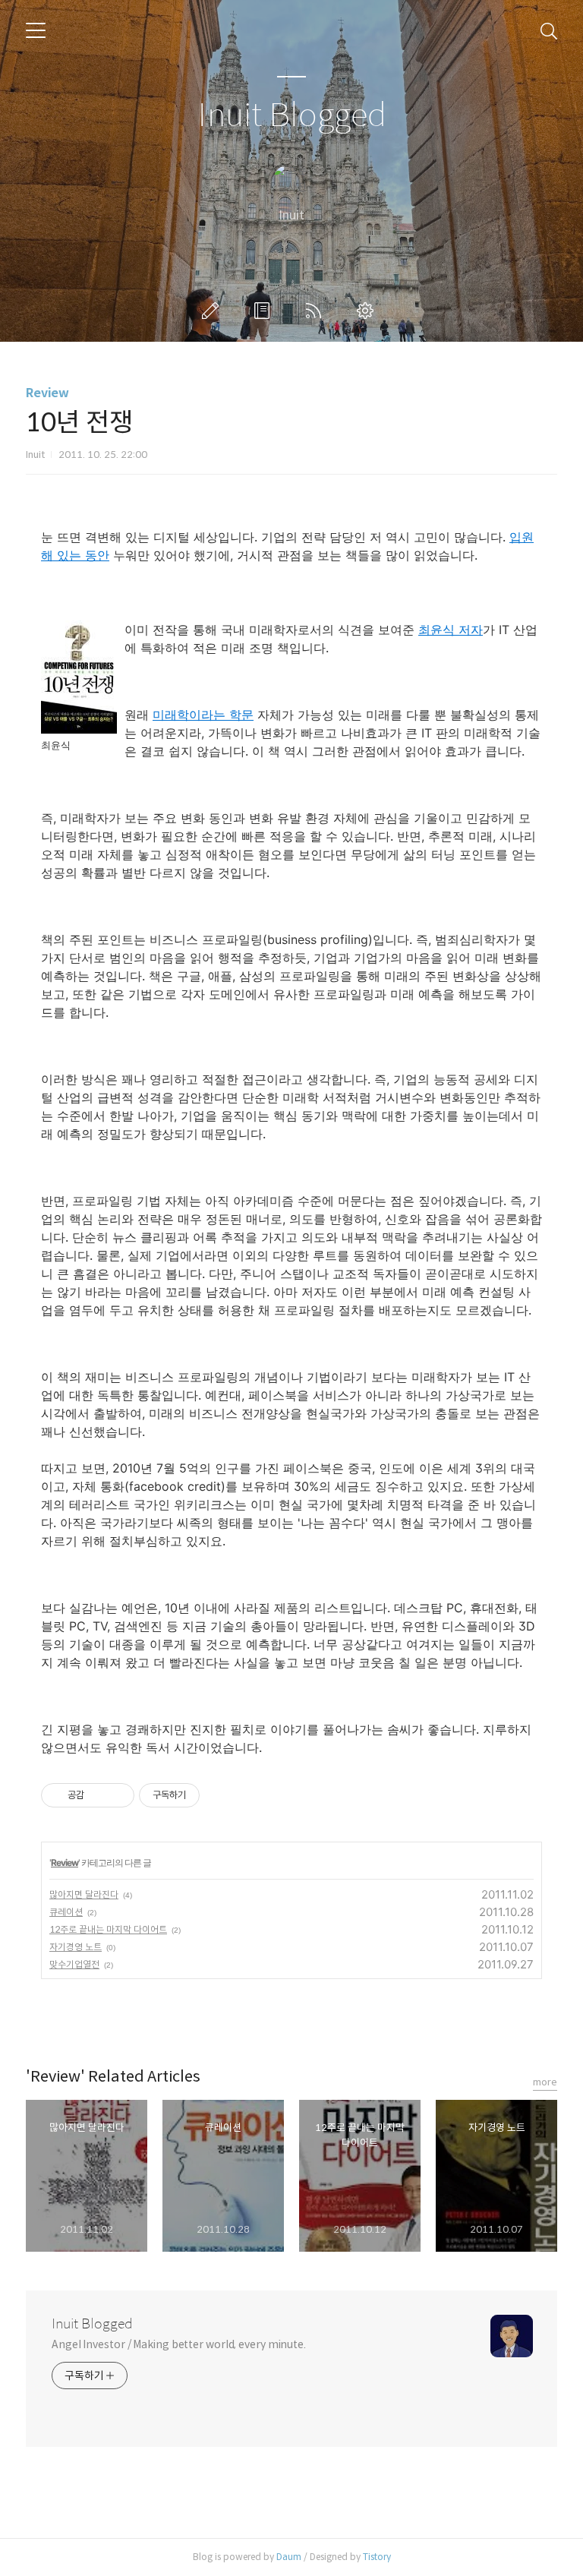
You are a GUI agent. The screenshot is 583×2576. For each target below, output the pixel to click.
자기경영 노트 (76, 1947)
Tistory (377, 2557)
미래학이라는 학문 (203, 715)
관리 (368, 311)
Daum (289, 2557)
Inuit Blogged (292, 116)
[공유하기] (98, 1795)
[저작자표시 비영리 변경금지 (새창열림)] (220, 1795)
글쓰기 (213, 311)
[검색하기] (549, 30)
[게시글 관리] (117, 1795)
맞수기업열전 (74, 1964)
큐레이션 (66, 1912)
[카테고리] (36, 30)
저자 (471, 630)
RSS (317, 311)
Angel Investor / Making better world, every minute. (179, 2344)
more (545, 2082)
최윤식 (438, 630)
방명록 (265, 311)
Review (47, 393)
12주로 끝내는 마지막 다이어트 (108, 1929)
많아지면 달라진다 (84, 1894)
